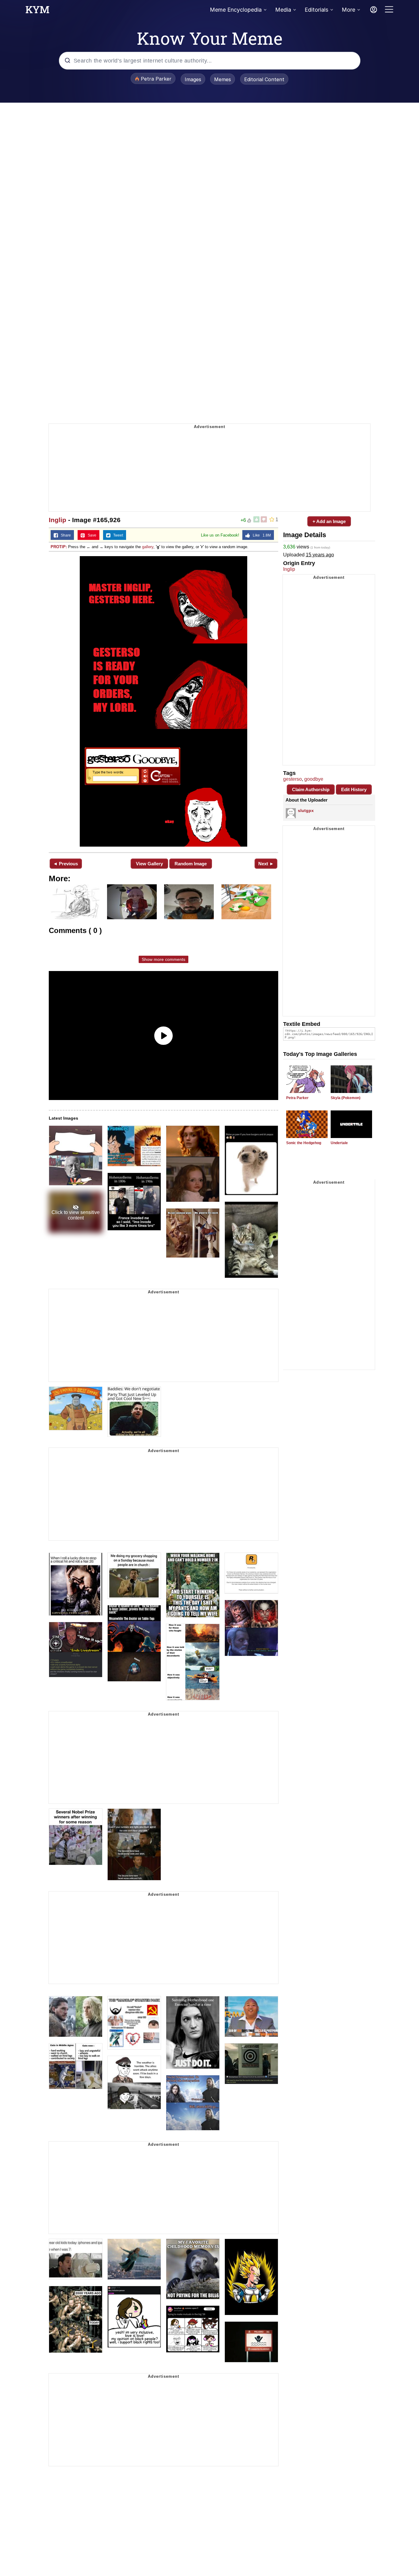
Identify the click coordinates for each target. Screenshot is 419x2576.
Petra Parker (297, 1098)
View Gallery (149, 864)
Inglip (58, 520)
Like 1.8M (260, 535)
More (348, 10)
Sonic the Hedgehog (304, 1143)
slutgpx (306, 810)
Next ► (266, 864)
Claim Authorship (311, 789)
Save (91, 535)
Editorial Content (264, 79)
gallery (148, 547)
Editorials (316, 10)
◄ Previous (65, 864)
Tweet (117, 535)
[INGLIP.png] (163, 701)
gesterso (292, 779)
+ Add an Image (329, 521)
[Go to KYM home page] (37, 11)
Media (283, 10)
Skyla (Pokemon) (346, 1098)
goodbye (314, 779)
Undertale (339, 1143)
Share (64, 535)
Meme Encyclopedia (236, 10)
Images (193, 79)
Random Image (191, 864)
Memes (223, 79)
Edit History (354, 789)
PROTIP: (59, 547)
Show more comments (163, 959)
